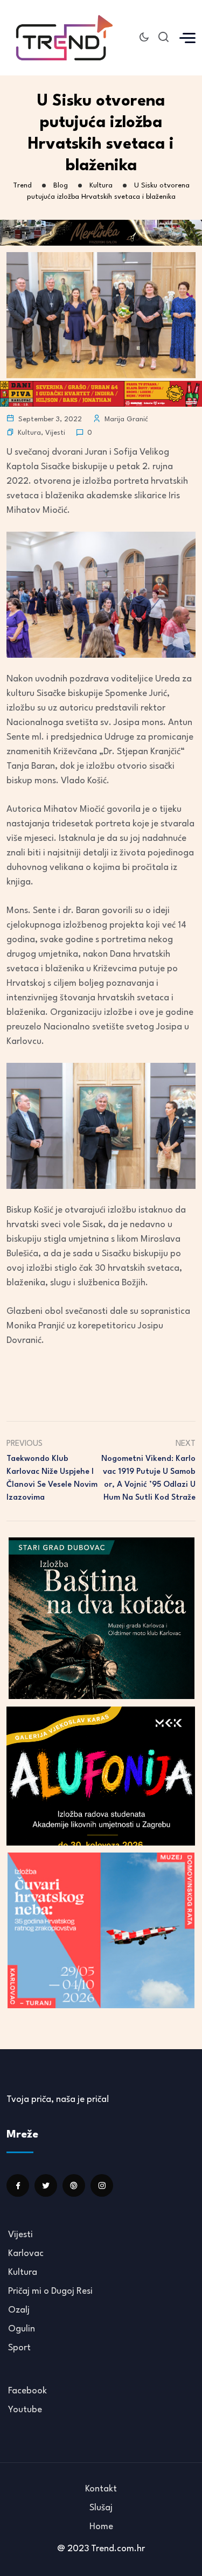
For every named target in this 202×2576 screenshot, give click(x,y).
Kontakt (101, 2489)
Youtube (25, 2410)
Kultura (29, 433)
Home (101, 2527)
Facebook (27, 2391)
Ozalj (19, 2310)
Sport (19, 2348)
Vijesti (55, 433)
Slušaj (101, 2508)
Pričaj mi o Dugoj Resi (50, 2291)
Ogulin (22, 2329)
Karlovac (26, 2254)
